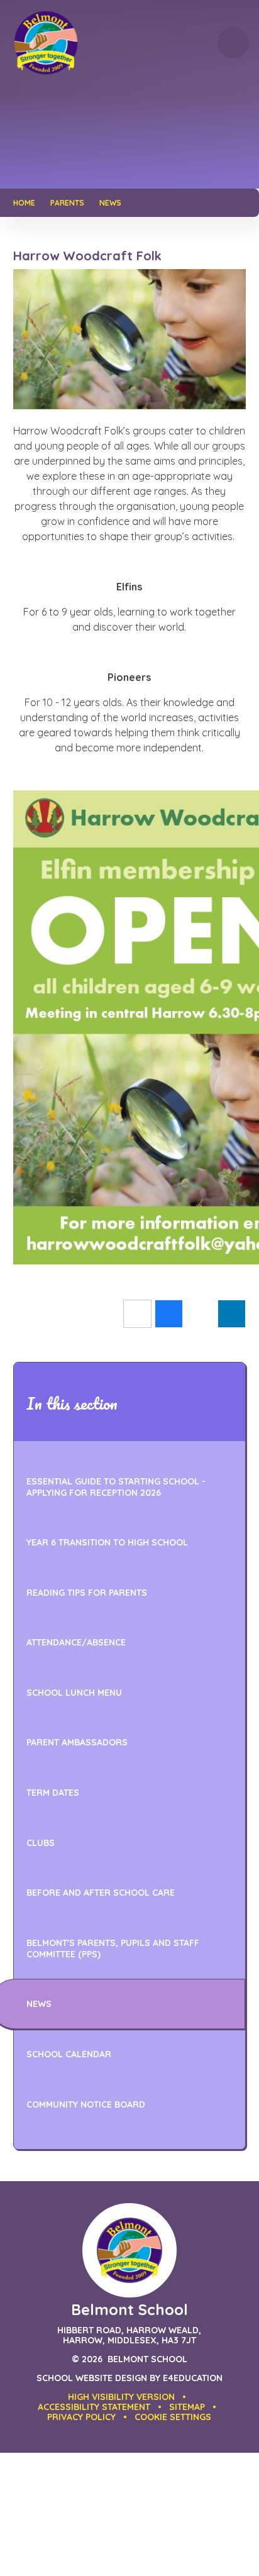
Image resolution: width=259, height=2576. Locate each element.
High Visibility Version (121, 2397)
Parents (67, 203)
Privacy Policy (81, 2417)
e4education (193, 2378)
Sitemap (187, 2407)
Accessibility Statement (94, 2407)
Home (24, 203)
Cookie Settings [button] (173, 2417)
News (110, 203)
